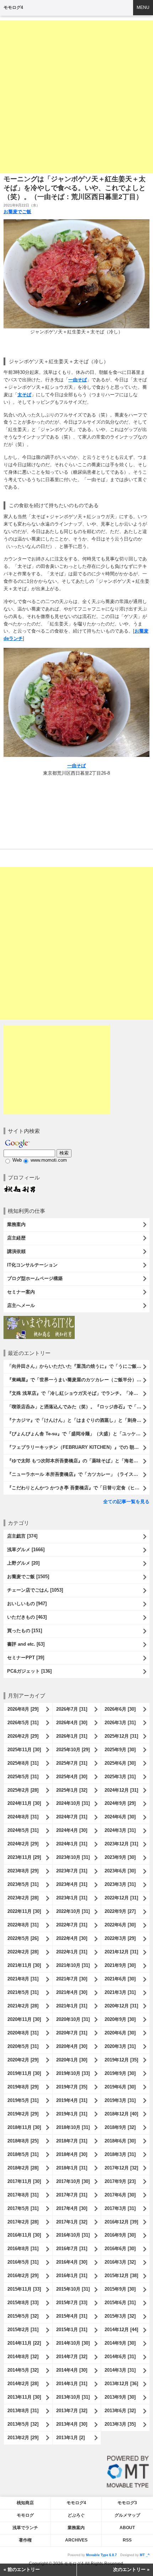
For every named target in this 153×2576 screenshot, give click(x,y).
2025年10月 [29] (73, 1750)
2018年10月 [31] (73, 2127)
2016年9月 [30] (120, 2235)
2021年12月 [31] (121, 1952)
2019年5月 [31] (23, 2100)
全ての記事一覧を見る (126, 1502)
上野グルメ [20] (23, 1563)
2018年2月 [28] (23, 2168)
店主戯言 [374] (22, 1536)
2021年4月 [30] (72, 1992)
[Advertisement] (76, 97)
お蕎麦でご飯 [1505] (28, 1577)
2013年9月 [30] (120, 2397)
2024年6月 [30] (120, 1817)
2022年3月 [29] (120, 1938)
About (127, 2528)
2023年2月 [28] (23, 1898)
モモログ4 (13, 7)
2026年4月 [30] (72, 1723)
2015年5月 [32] (23, 2316)
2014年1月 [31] (72, 2384)
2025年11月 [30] (24, 1750)
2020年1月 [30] (72, 2060)
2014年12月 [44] (121, 2330)
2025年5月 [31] (23, 1777)
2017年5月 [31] (23, 2208)
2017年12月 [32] (121, 2168)
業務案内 (16, 1224)
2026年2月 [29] (23, 1736)
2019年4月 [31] (72, 2100)
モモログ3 (127, 2503)
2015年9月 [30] (120, 2289)
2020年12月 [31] (121, 2006)
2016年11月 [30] (24, 2235)
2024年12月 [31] (121, 1790)
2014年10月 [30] (73, 2343)
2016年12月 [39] (121, 2222)
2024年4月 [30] (72, 1830)
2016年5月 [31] (23, 2262)
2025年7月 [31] (72, 1763)
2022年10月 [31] (73, 1911)
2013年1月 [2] (70, 2438)
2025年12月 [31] (121, 1736)
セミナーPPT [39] (26, 1658)
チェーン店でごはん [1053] (35, 1590)
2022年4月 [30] (72, 1938)
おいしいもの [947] (27, 1604)
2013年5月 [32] (23, 2424)
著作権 (25, 2540)
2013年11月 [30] (24, 2397)
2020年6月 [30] (120, 2033)
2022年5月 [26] (23, 1938)
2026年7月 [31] (72, 1709)
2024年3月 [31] (120, 1830)
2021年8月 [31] (23, 1979)
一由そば (78, 380)
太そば (24, 395)
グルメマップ (127, 2515)
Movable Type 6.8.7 (101, 2555)
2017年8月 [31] (23, 2195)
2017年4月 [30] (72, 2208)
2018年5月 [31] (23, 2154)
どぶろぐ (76, 2515)
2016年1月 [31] (72, 2276)
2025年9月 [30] (120, 1750)
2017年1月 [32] (72, 2222)
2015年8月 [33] (23, 2303)
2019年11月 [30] (24, 2073)
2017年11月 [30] (24, 2181)
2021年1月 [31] (72, 2006)
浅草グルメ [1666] (26, 1550)
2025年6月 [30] (120, 1763)
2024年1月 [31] (72, 1844)
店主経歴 (16, 1238)
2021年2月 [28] (23, 2006)
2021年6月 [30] (120, 1979)
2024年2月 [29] (23, 1844)
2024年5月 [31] (23, 1830)
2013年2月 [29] (23, 2438)
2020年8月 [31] (23, 2033)
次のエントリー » (131, 2569)
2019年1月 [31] (72, 2114)
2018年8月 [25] (23, 2141)
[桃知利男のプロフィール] (20, 1188)
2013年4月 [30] (72, 2424)
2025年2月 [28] (23, 1790)
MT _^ (145, 2555)
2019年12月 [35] (121, 2060)
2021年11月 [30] (24, 1965)
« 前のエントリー (22, 2569)
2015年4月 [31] (72, 2316)
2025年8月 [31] (23, 1763)
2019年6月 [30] (120, 2087)
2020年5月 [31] (23, 2046)
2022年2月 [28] (23, 1952)
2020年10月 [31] (73, 2019)
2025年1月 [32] (72, 1790)
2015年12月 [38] (121, 2276)
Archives (76, 2540)
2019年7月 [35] (72, 2087)
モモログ (25, 2515)
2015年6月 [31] (120, 2303)
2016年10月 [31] (73, 2235)
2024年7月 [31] (72, 1817)
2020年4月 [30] (72, 2046)
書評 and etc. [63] (26, 1644)
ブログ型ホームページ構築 (35, 1278)
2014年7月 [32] (72, 2357)
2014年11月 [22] (24, 2343)
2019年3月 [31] (120, 2100)
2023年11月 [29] (24, 1857)
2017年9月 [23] (120, 2181)
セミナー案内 (21, 1292)
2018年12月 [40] (121, 2114)
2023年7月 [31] (72, 1871)
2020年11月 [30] (24, 2019)
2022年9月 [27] (120, 1911)
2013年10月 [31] (73, 2397)
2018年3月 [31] (120, 2154)
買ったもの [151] (25, 1631)
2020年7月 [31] (72, 2033)
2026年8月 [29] (23, 1709)
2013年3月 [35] (120, 2424)
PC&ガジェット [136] (29, 1671)
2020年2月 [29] (23, 2060)
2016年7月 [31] (72, 2249)
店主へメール (21, 1305)
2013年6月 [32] (120, 2411)
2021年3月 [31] (120, 1992)
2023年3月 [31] (120, 1884)
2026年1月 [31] (72, 1736)
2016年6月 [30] (120, 2249)
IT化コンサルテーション (32, 1265)
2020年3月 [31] (120, 2046)
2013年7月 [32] (72, 2411)
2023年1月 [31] (72, 1898)
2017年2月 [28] (23, 2222)
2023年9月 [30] (120, 1857)
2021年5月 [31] (23, 1992)
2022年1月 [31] (72, 1952)
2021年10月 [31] (73, 1965)
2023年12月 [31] (121, 1844)
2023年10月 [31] (73, 1857)
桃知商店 (25, 2503)
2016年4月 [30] (72, 2262)
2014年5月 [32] (23, 2370)
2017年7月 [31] (72, 2195)
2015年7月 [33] (72, 2303)
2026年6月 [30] (120, 1709)
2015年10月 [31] (73, 2289)
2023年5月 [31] (23, 1884)
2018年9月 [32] (120, 2127)
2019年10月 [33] (73, 2073)
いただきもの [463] (27, 1617)
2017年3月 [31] (120, 2208)
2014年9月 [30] (120, 2343)
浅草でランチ (25, 2528)
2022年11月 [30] (24, 1911)
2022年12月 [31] (121, 1898)
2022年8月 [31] (23, 1925)
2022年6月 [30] (120, 1925)
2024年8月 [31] (23, 1817)
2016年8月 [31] (23, 2249)
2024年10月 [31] (73, 1803)
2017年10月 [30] (73, 2181)
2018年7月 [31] (72, 2141)
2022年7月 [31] (72, 1925)
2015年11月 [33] (24, 2289)
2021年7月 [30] (72, 1979)
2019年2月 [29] (23, 2114)
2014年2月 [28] (23, 2384)
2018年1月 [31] (72, 2168)
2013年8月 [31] (23, 2411)
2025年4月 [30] (72, 1777)
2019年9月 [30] (120, 2073)
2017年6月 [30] (120, 2195)
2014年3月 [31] (120, 2370)
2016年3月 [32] (120, 2262)
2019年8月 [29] (23, 2087)
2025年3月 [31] (120, 1777)
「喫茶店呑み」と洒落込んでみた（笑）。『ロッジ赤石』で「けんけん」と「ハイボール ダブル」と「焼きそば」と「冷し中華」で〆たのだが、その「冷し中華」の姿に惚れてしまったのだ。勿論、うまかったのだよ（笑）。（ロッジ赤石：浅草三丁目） (78, 1407)
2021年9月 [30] (120, 1965)
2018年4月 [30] (72, 2154)
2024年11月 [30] (24, 1803)
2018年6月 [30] (120, 2141)
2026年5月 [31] (23, 1723)
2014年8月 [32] (23, 2357)
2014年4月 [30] (72, 2370)
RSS (127, 2540)
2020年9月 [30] (120, 2019)
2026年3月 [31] (120, 1723)
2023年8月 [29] (23, 1871)
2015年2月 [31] (23, 2330)
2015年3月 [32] (120, 2316)
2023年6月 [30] (120, 1871)
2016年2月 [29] (23, 2276)
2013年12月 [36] (121, 2384)
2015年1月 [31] (72, 2330)
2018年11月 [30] (24, 2127)
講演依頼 (16, 1251)
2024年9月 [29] (120, 1803)
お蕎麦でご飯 (17, 212)
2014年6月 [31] (120, 2357)
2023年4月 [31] (72, 1884)
